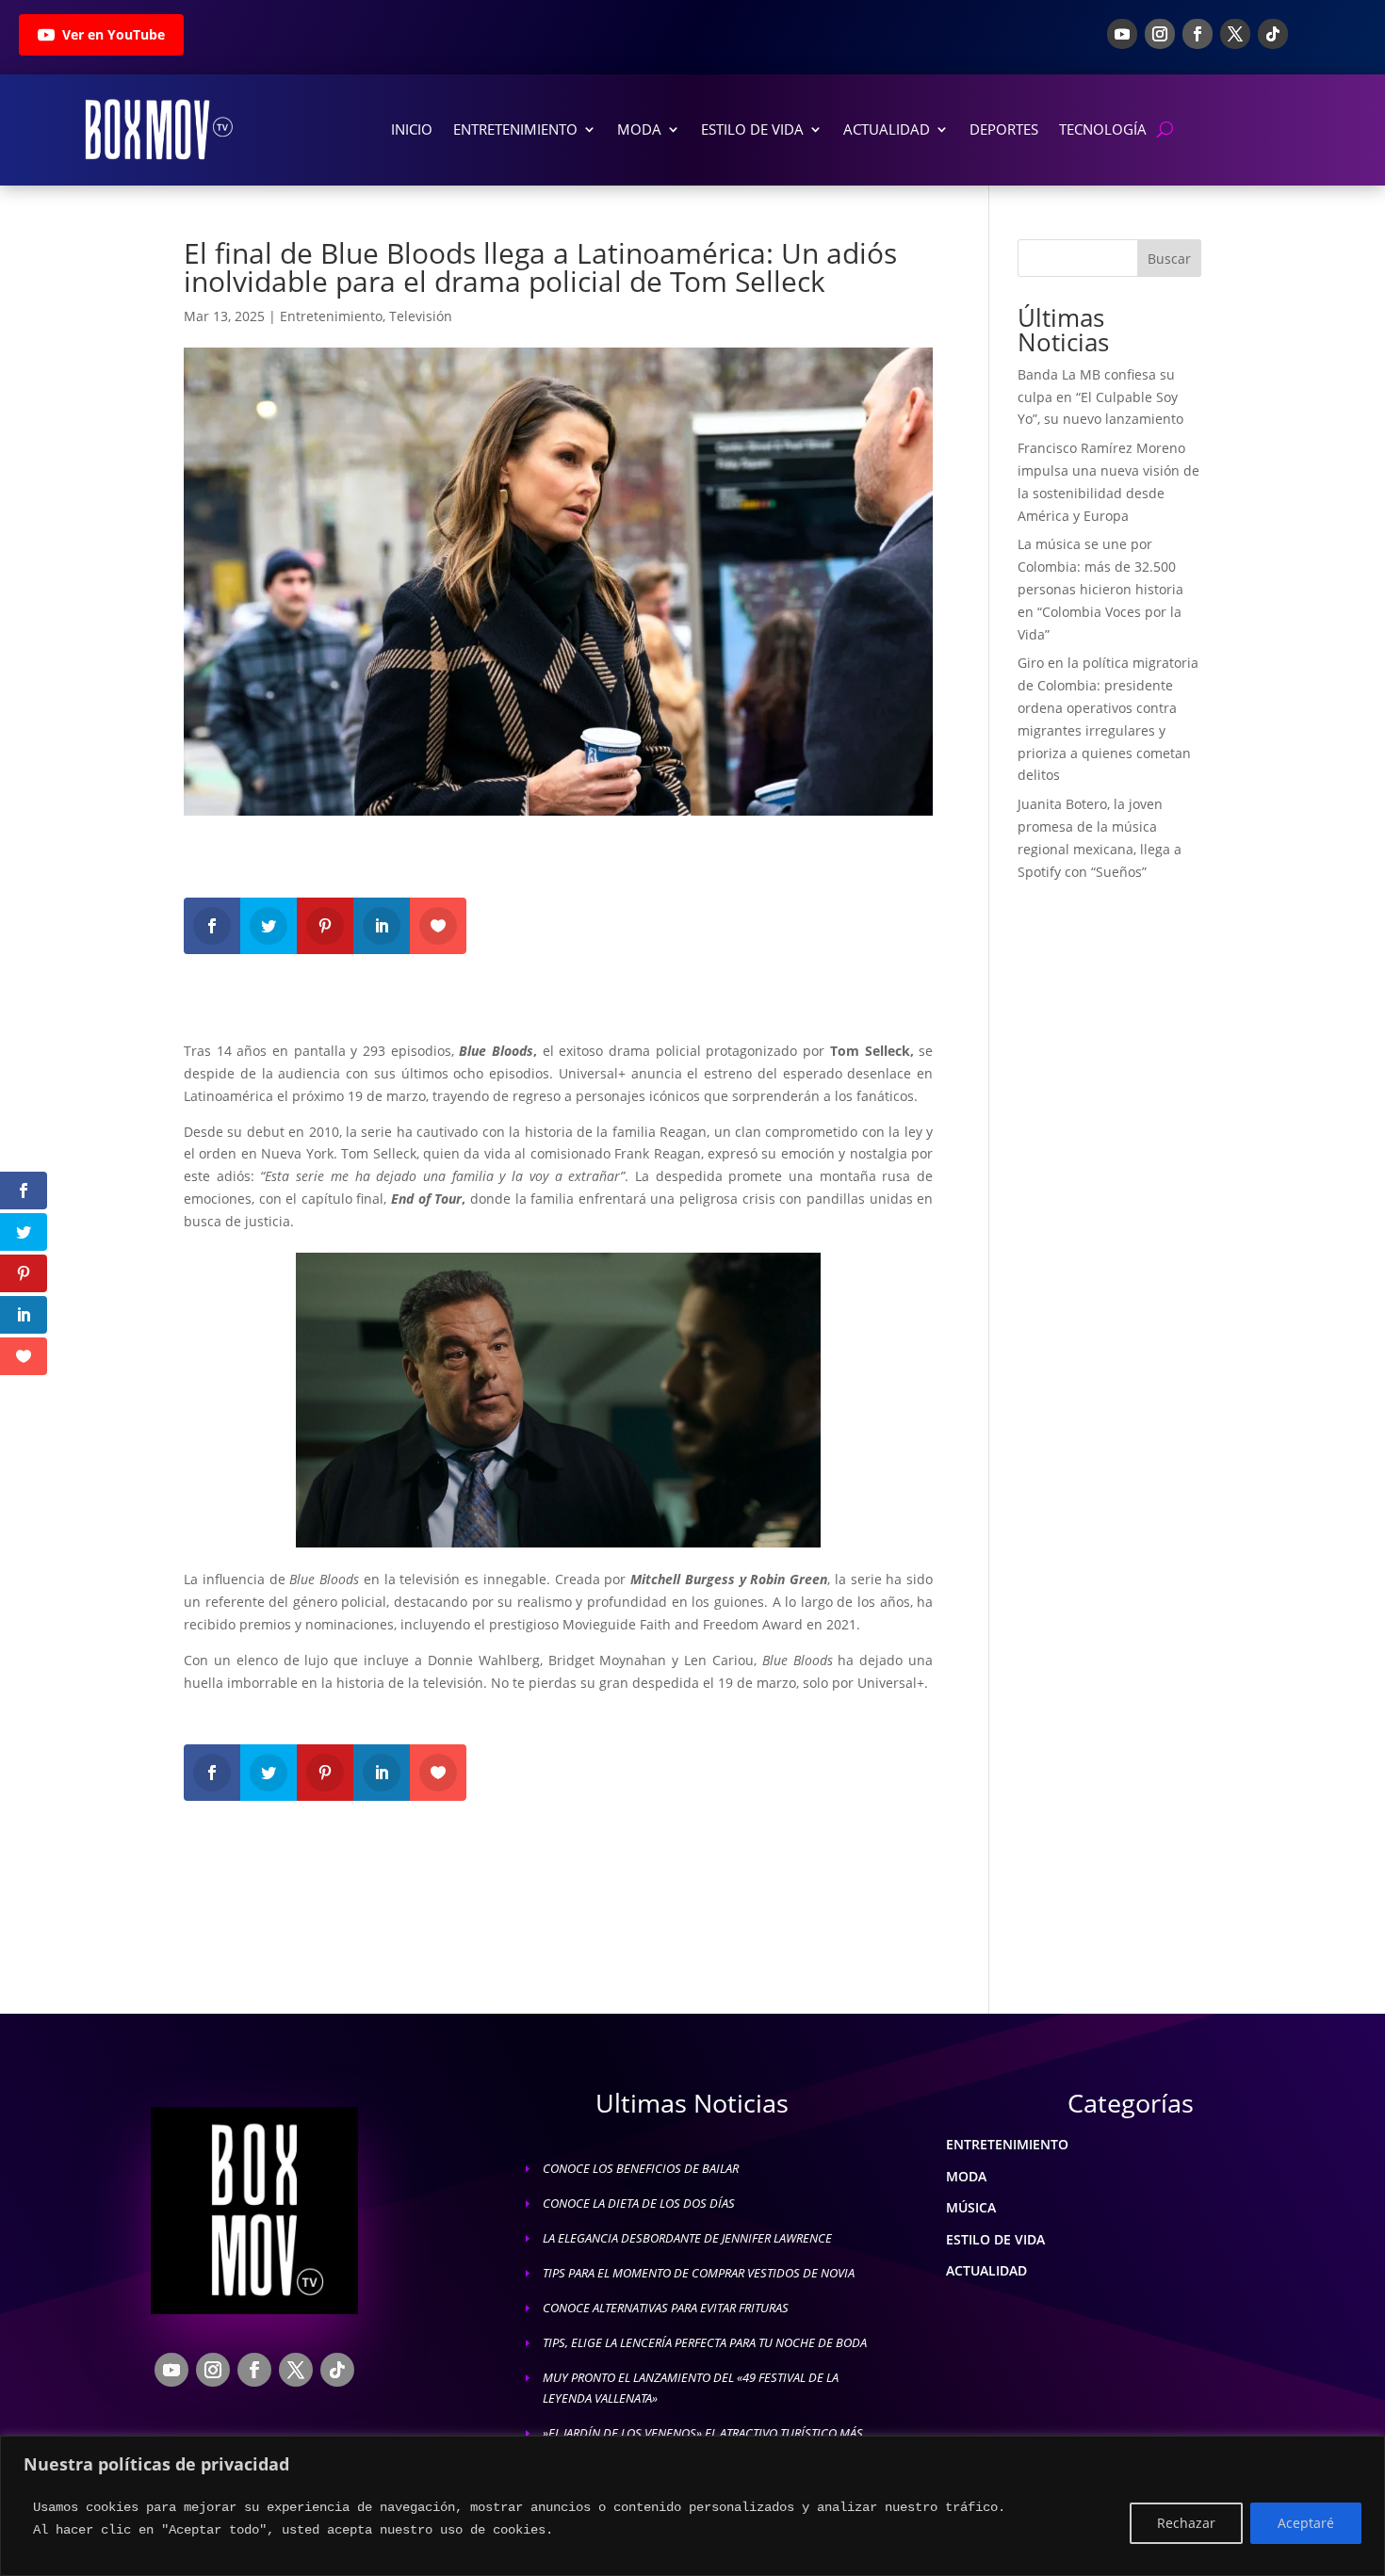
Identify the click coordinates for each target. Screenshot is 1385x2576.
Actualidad (887, 129)
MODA (966, 2176)
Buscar (1169, 259)
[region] (692, 2506)
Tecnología (1103, 129)
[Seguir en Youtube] (1122, 34)
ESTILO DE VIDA (995, 2239)
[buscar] (1165, 130)
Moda (639, 129)
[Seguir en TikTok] (1273, 34)
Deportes (1004, 129)
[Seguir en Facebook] (1198, 34)
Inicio (412, 129)
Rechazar (1186, 2523)
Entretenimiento (515, 129)
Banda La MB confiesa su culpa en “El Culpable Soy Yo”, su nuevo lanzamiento (1100, 397)
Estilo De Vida (752, 129)
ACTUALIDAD (986, 2270)
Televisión (421, 316)
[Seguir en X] (1235, 34)
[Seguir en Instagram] (1160, 34)
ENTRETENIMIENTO (1007, 2144)
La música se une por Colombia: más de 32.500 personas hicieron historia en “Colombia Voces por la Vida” (1100, 589)
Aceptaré (1306, 2523)
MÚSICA (971, 2207)
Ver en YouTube (114, 34)
